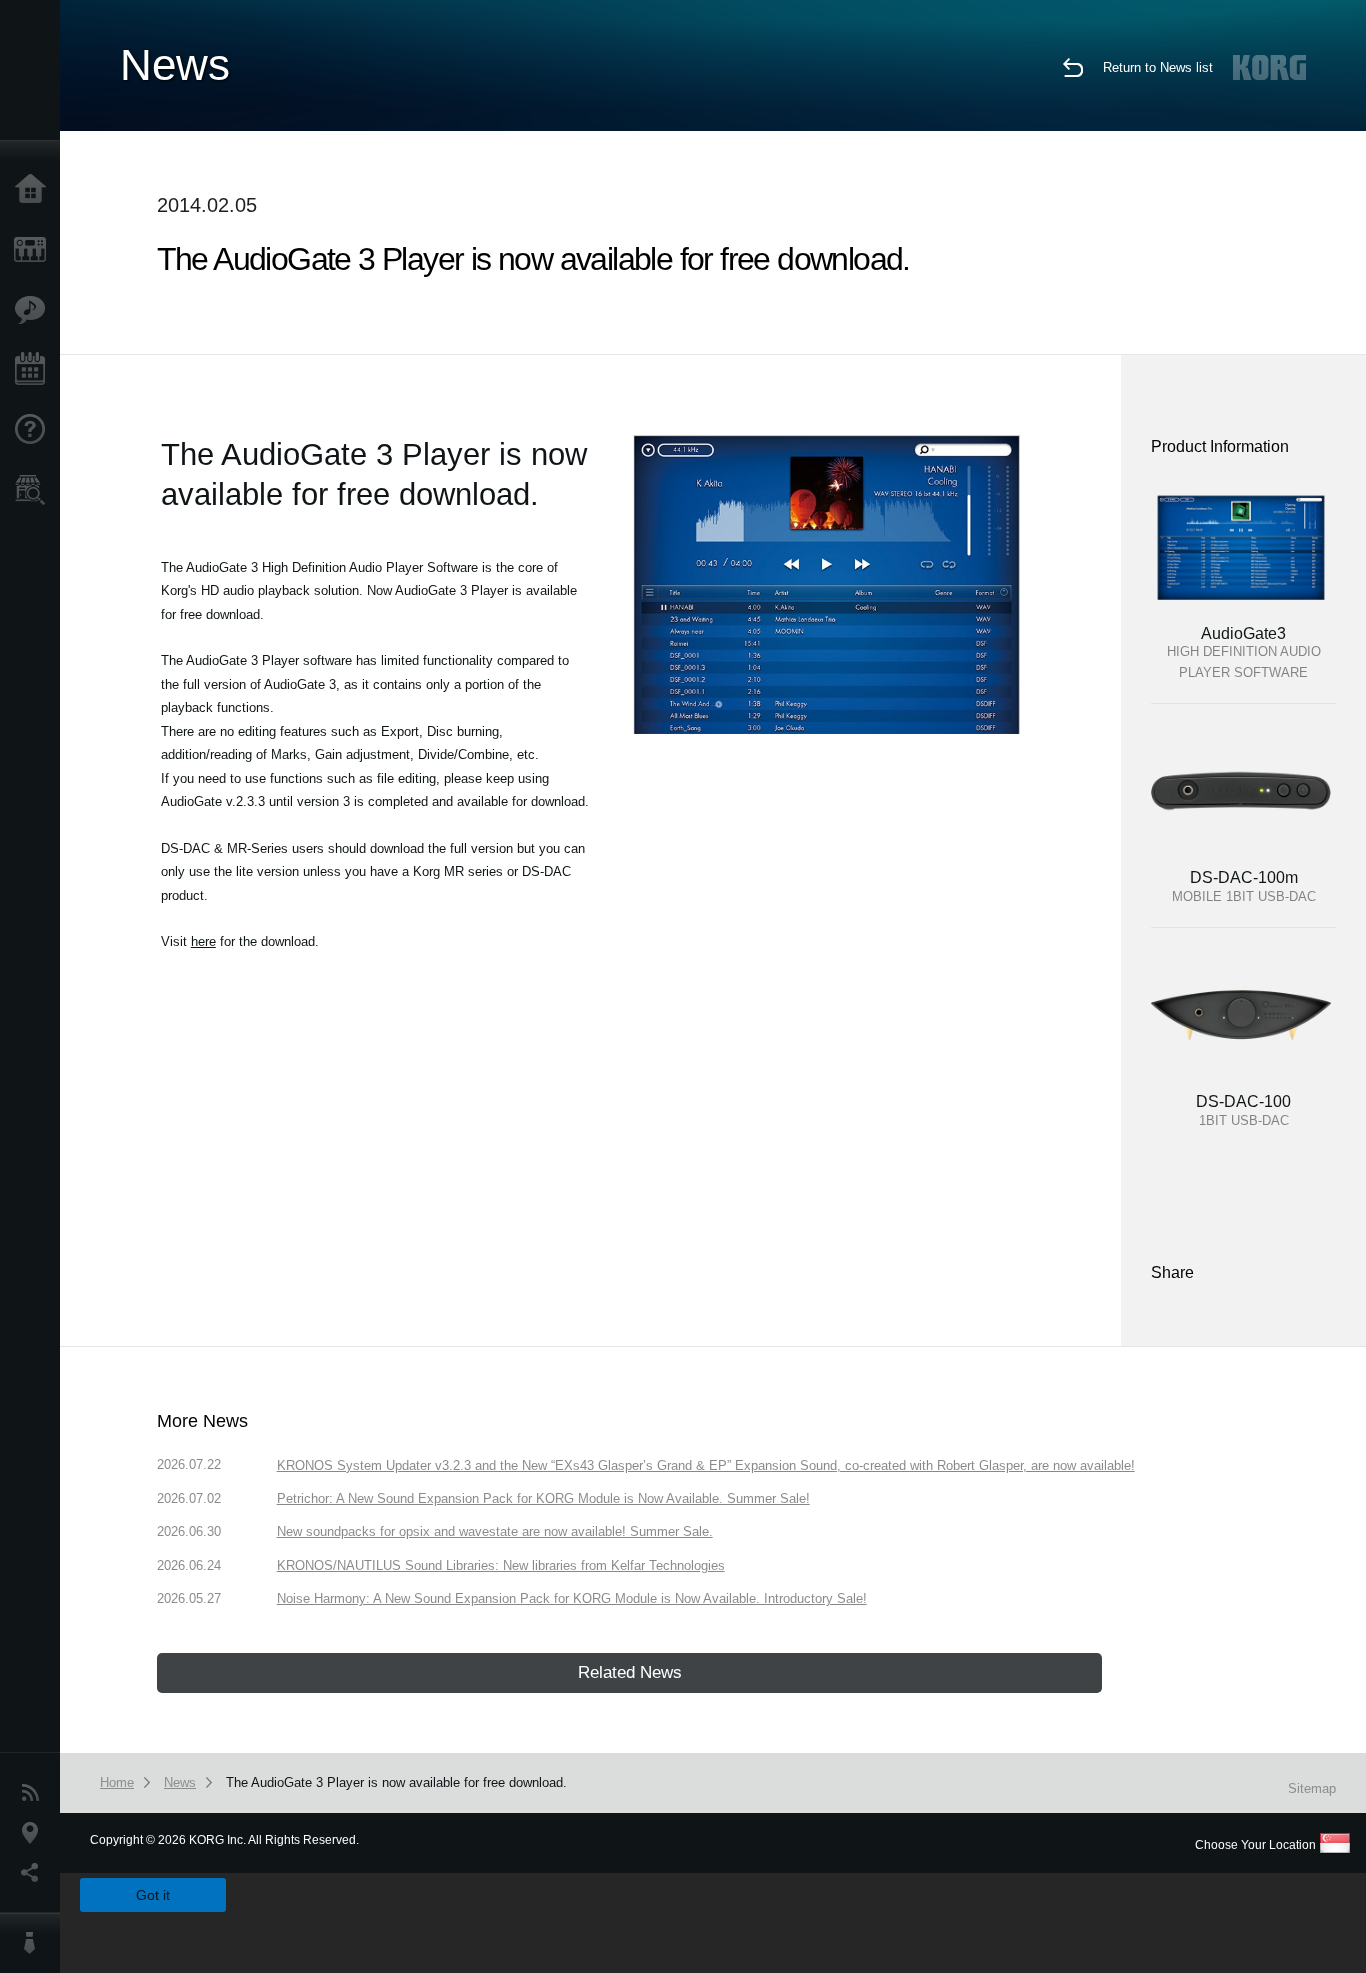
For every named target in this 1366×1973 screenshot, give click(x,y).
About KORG (35, 1943)
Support (35, 430)
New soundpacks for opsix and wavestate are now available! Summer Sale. (495, 1531)
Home (35, 190)
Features (35, 310)
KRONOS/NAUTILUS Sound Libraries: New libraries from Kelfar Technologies (501, 1565)
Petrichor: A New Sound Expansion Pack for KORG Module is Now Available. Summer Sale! (543, 1498)
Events (35, 370)
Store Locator (35, 490)
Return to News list (1158, 67)
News (35, 1793)
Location (35, 1833)
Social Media (35, 1873)
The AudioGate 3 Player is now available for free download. (396, 1782)
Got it (153, 1895)
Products (35, 250)
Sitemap (1312, 1788)
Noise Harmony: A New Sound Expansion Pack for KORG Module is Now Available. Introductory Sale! (572, 1598)
